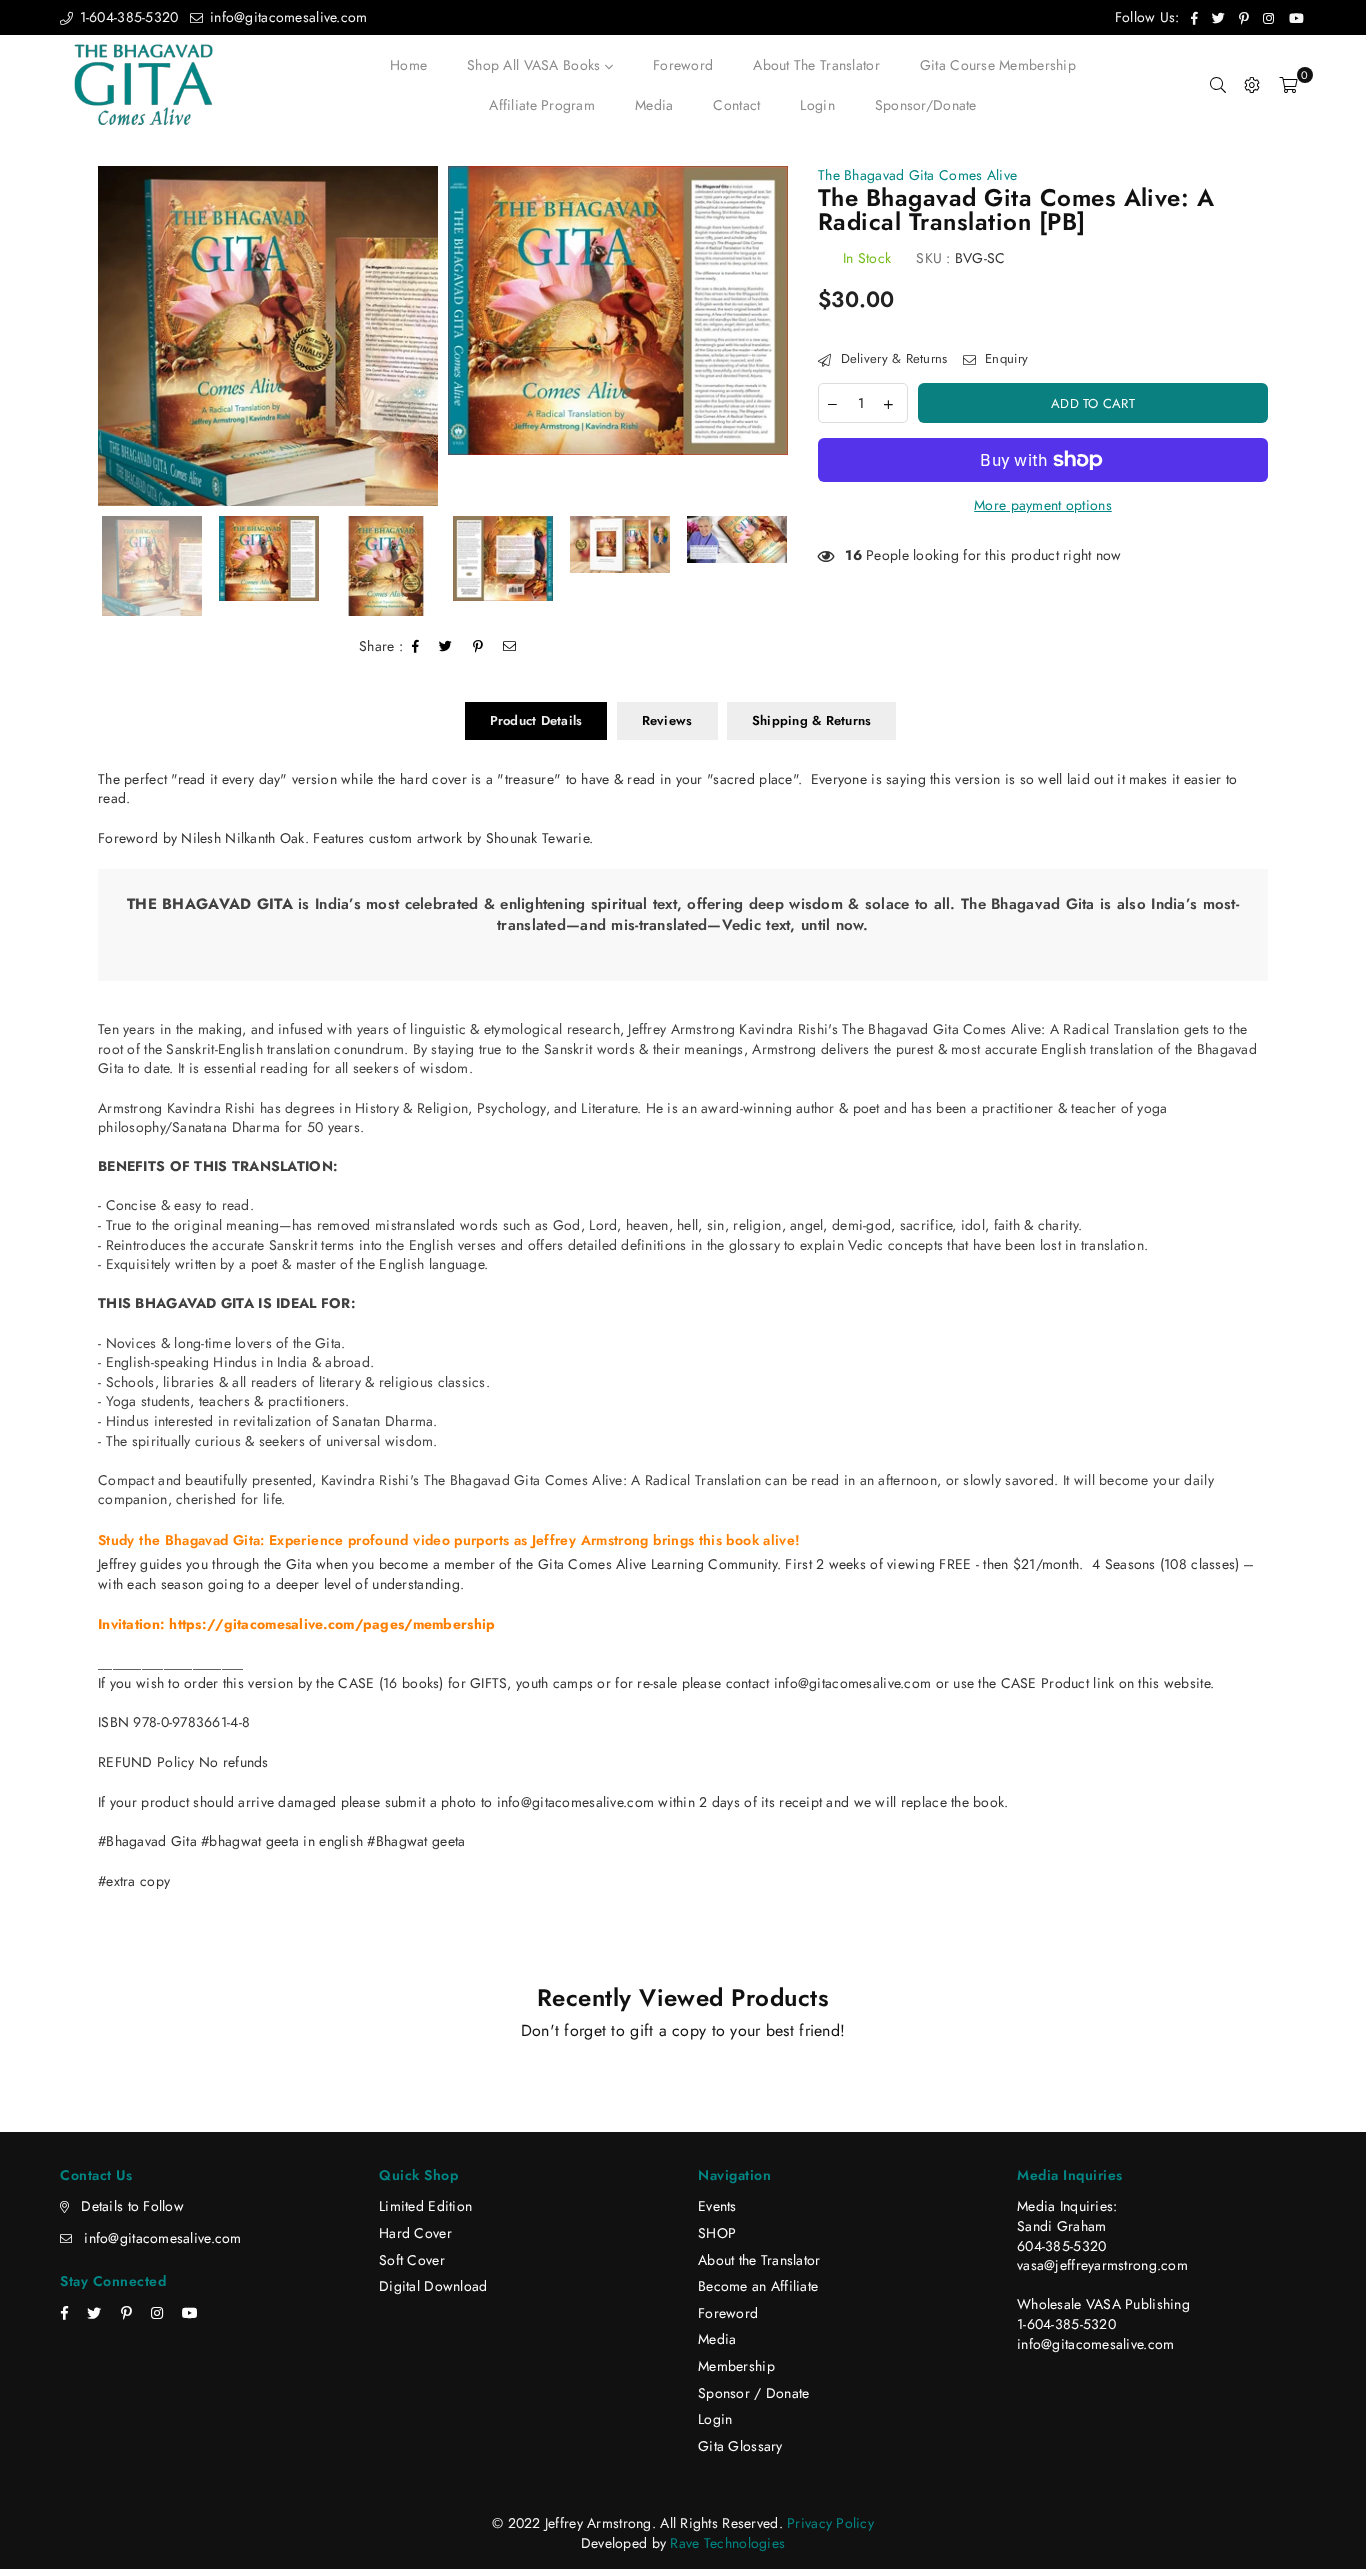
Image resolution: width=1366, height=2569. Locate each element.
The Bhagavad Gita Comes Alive (917, 175)
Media (654, 105)
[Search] (1218, 85)
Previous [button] (105, 336)
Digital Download (433, 2286)
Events (717, 2206)
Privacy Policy (830, 2523)
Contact (736, 105)
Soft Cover (412, 2260)
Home (408, 65)
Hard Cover (415, 2233)
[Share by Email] (510, 647)
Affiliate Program (542, 105)
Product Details (536, 720)
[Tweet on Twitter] (446, 647)
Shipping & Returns (812, 720)
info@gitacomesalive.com (286, 17)
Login (817, 105)
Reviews (667, 720)
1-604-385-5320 (126, 17)
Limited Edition (425, 2206)
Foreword (683, 65)
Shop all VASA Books (536, 65)
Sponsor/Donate (926, 105)
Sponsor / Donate (753, 2393)
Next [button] (770, 336)
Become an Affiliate (758, 2286)
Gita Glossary (740, 2446)
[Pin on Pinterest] (478, 647)
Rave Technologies (727, 2543)
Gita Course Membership (998, 65)
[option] (268, 336)
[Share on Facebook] (416, 647)
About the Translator (816, 65)
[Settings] (1252, 85)
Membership (736, 2366)
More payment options (1043, 505)
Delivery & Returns (891, 359)
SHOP (717, 2233)
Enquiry (1004, 359)
